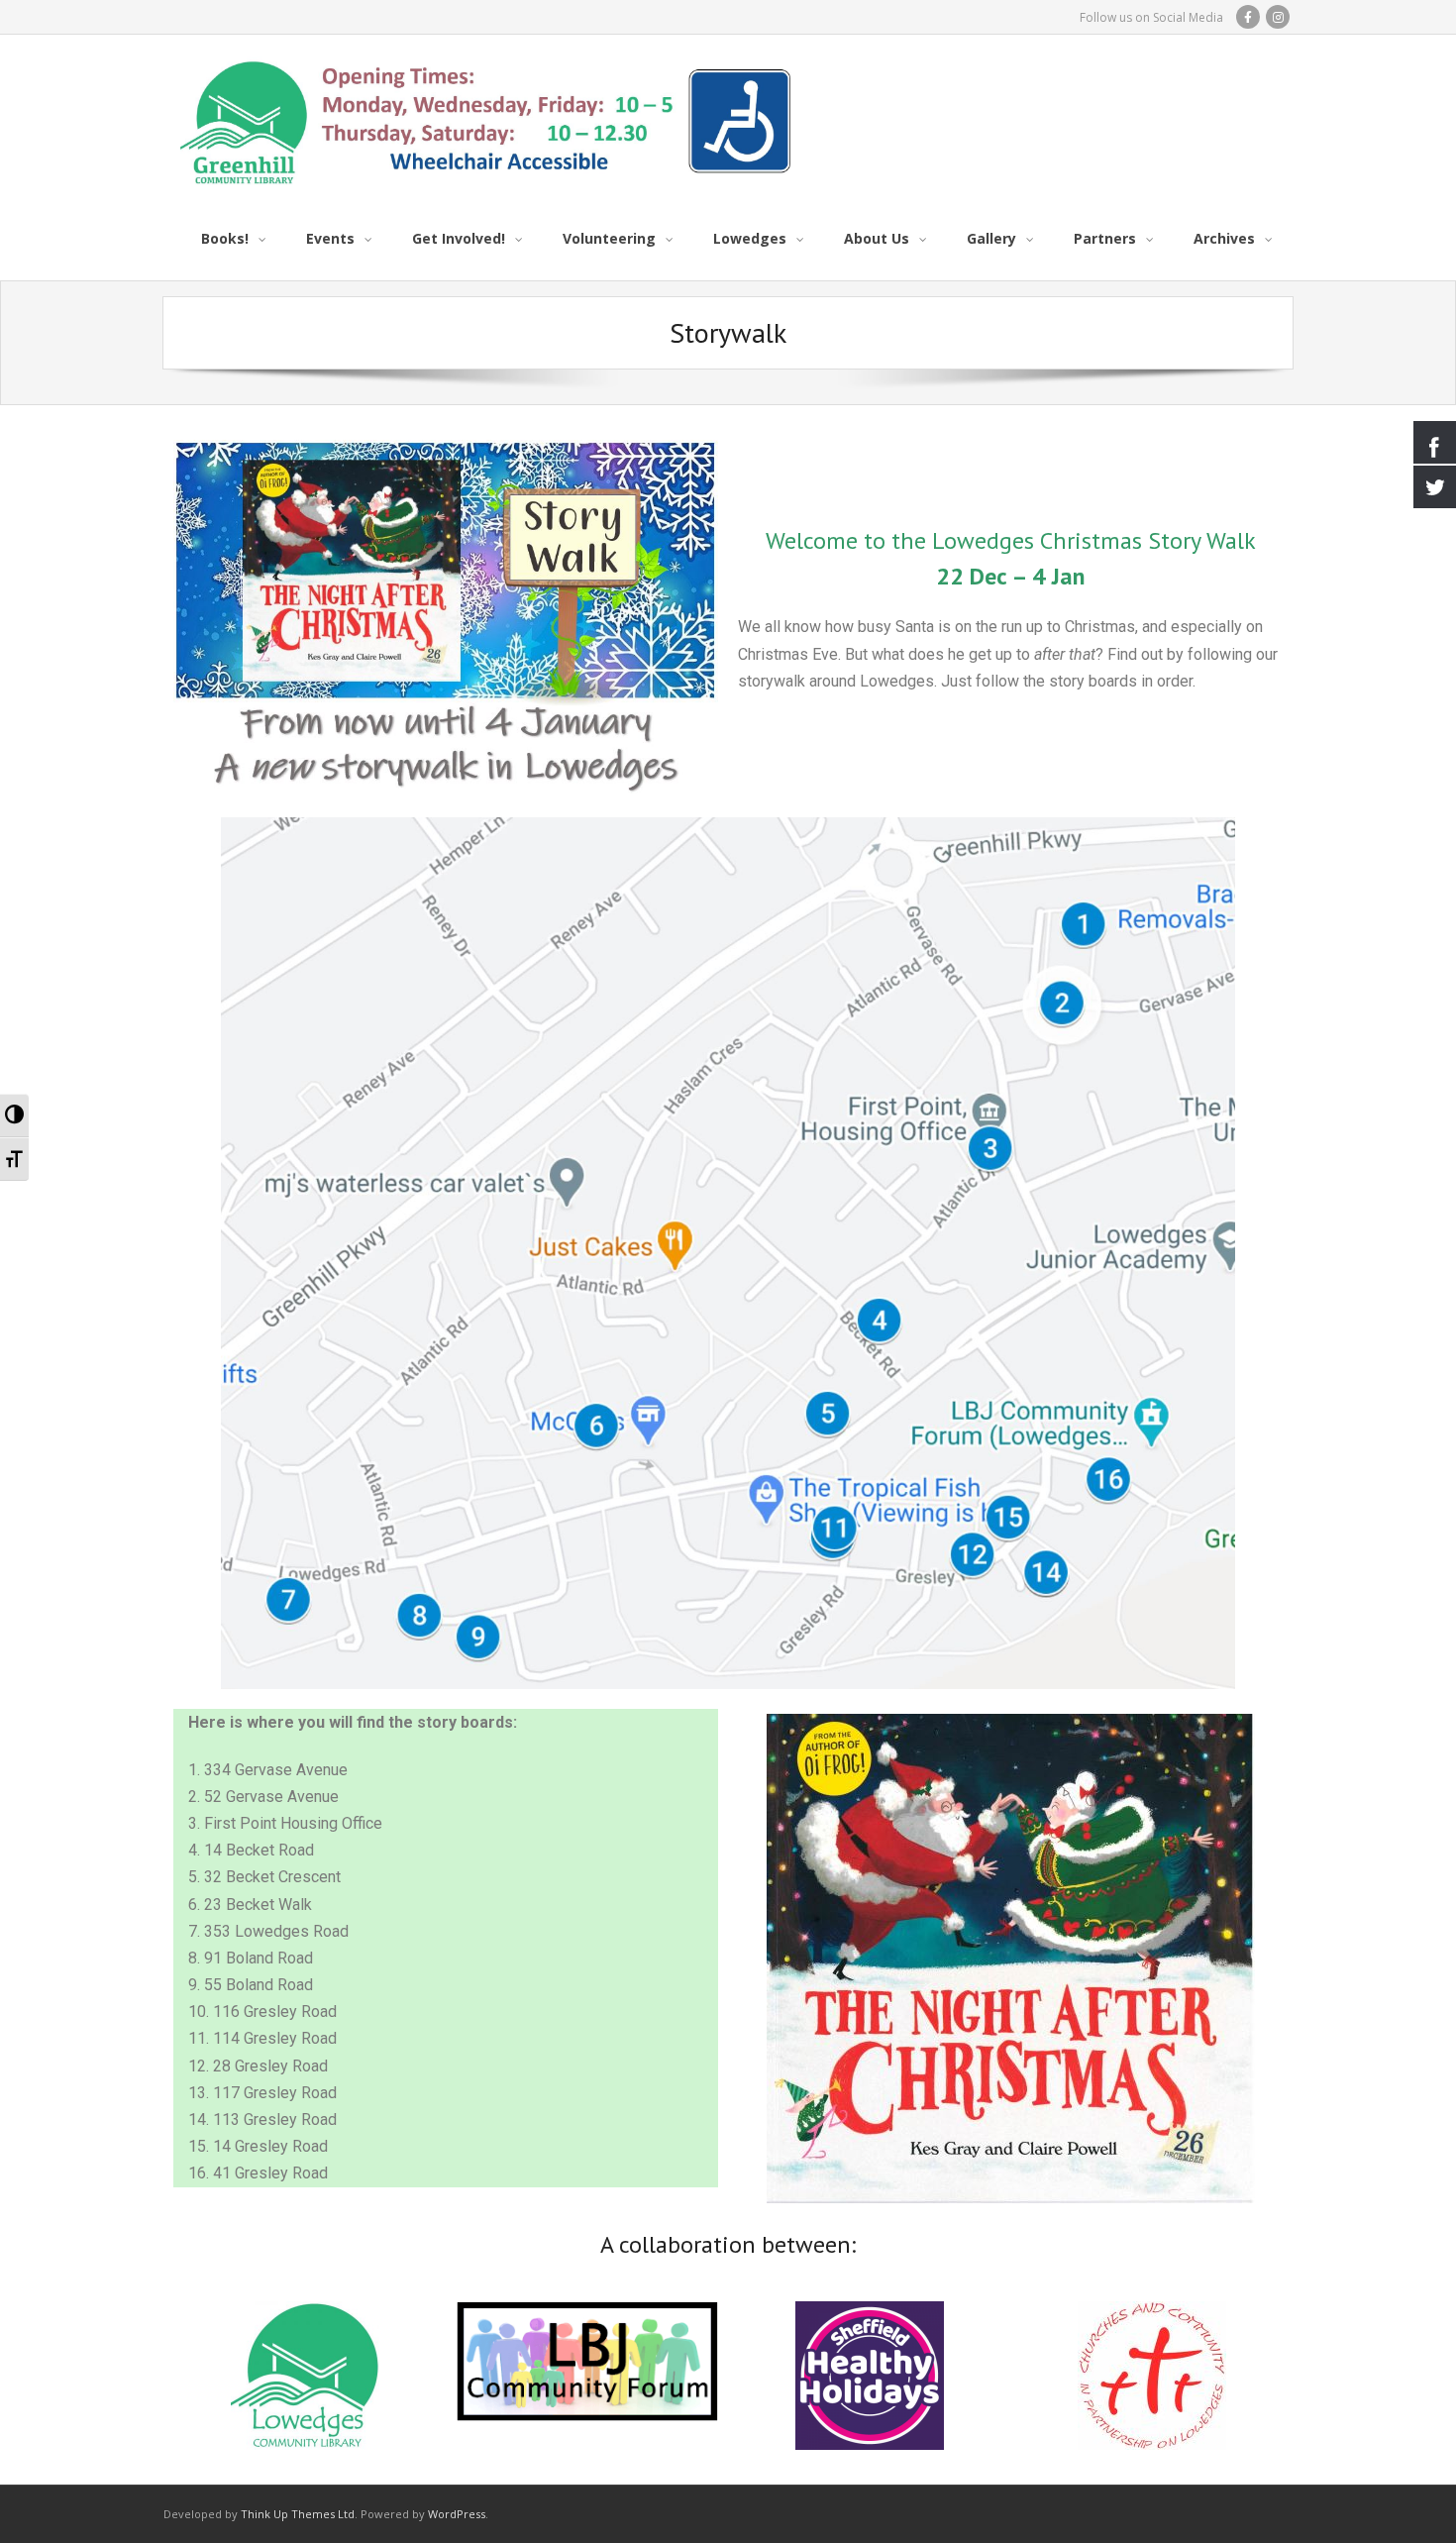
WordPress (457, 2514)
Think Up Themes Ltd (298, 2514)
